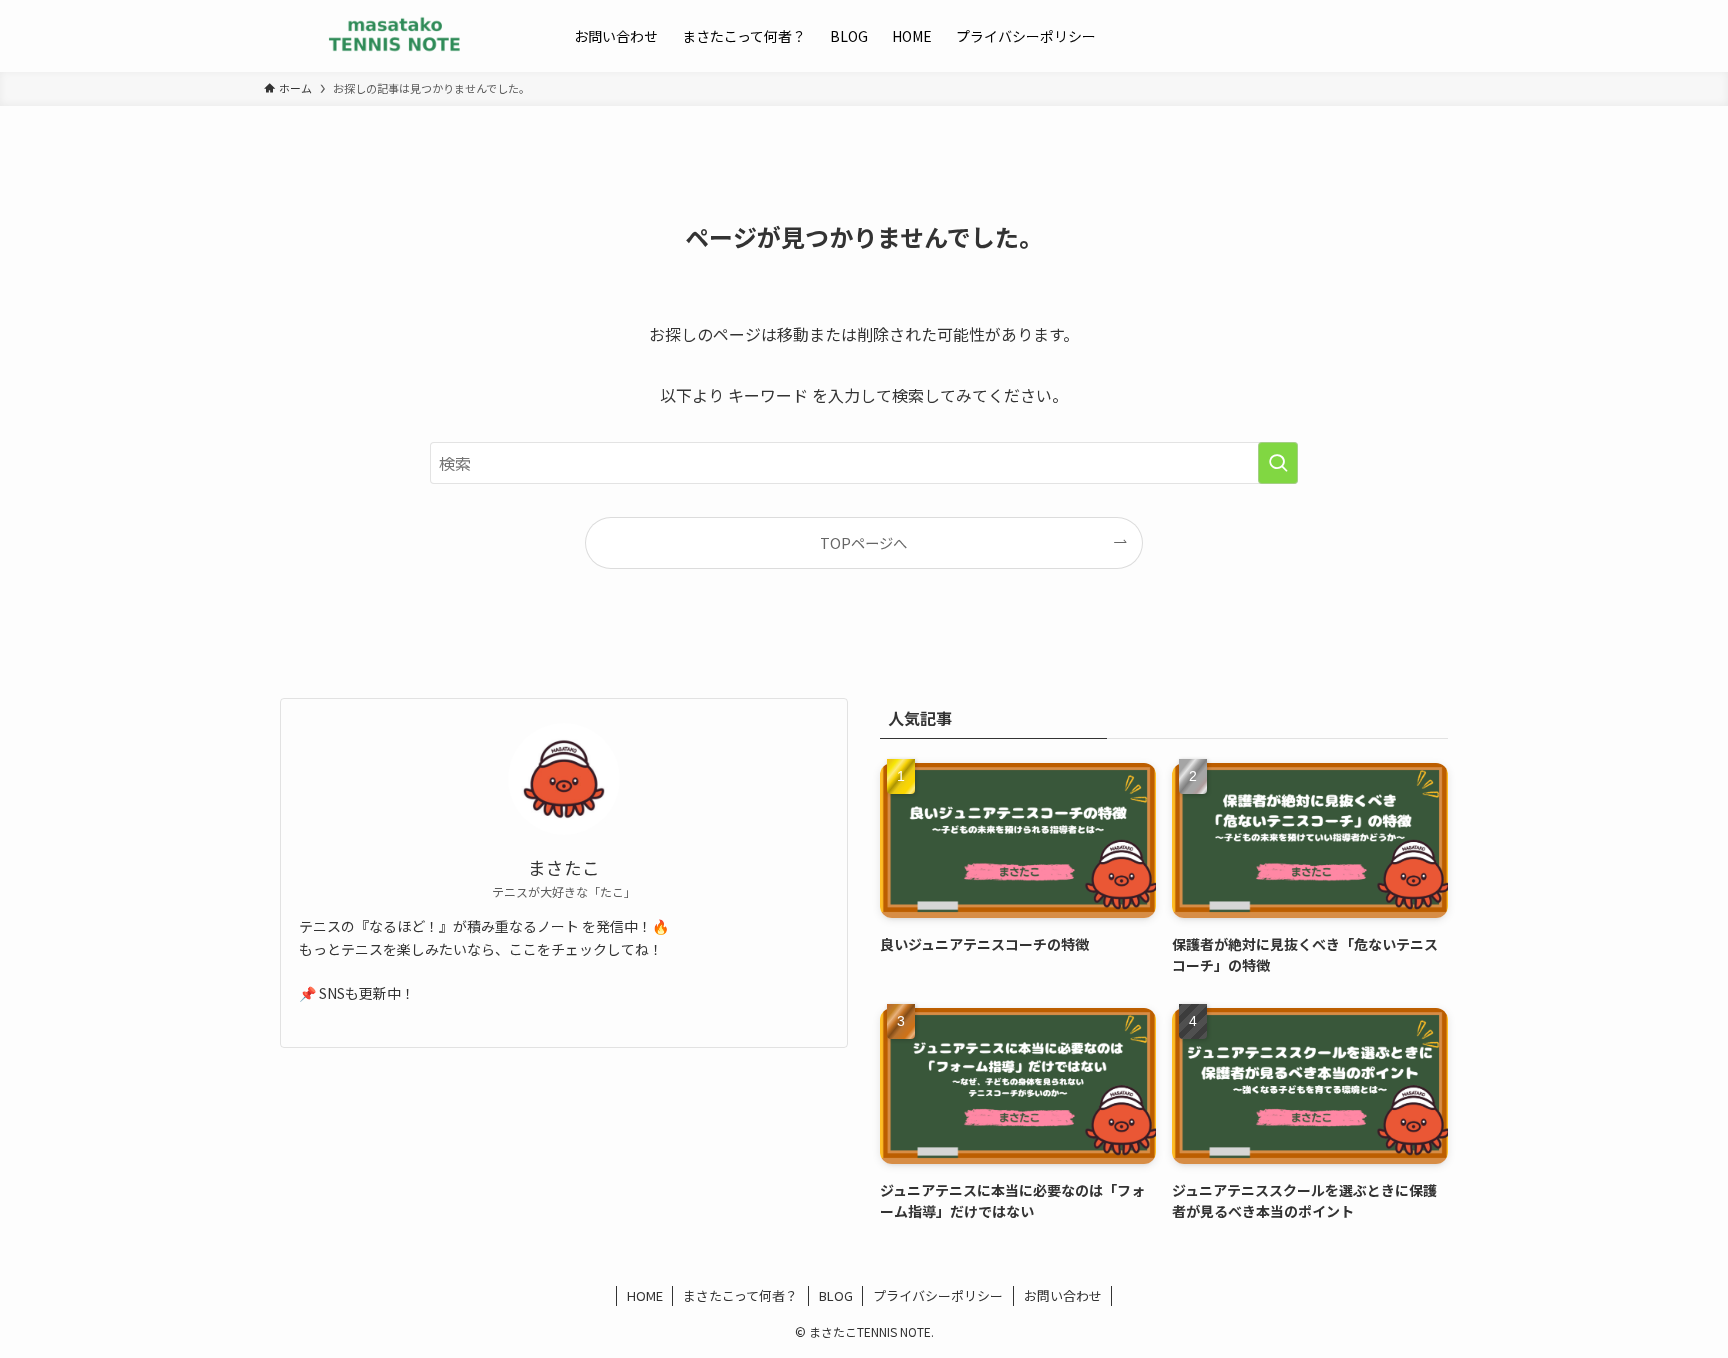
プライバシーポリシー (938, 1295)
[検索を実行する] (1278, 463)
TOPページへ (863, 542)
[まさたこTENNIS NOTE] (393, 36)
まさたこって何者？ (740, 1295)
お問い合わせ (1063, 1295)
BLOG (836, 1295)
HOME (645, 1295)
